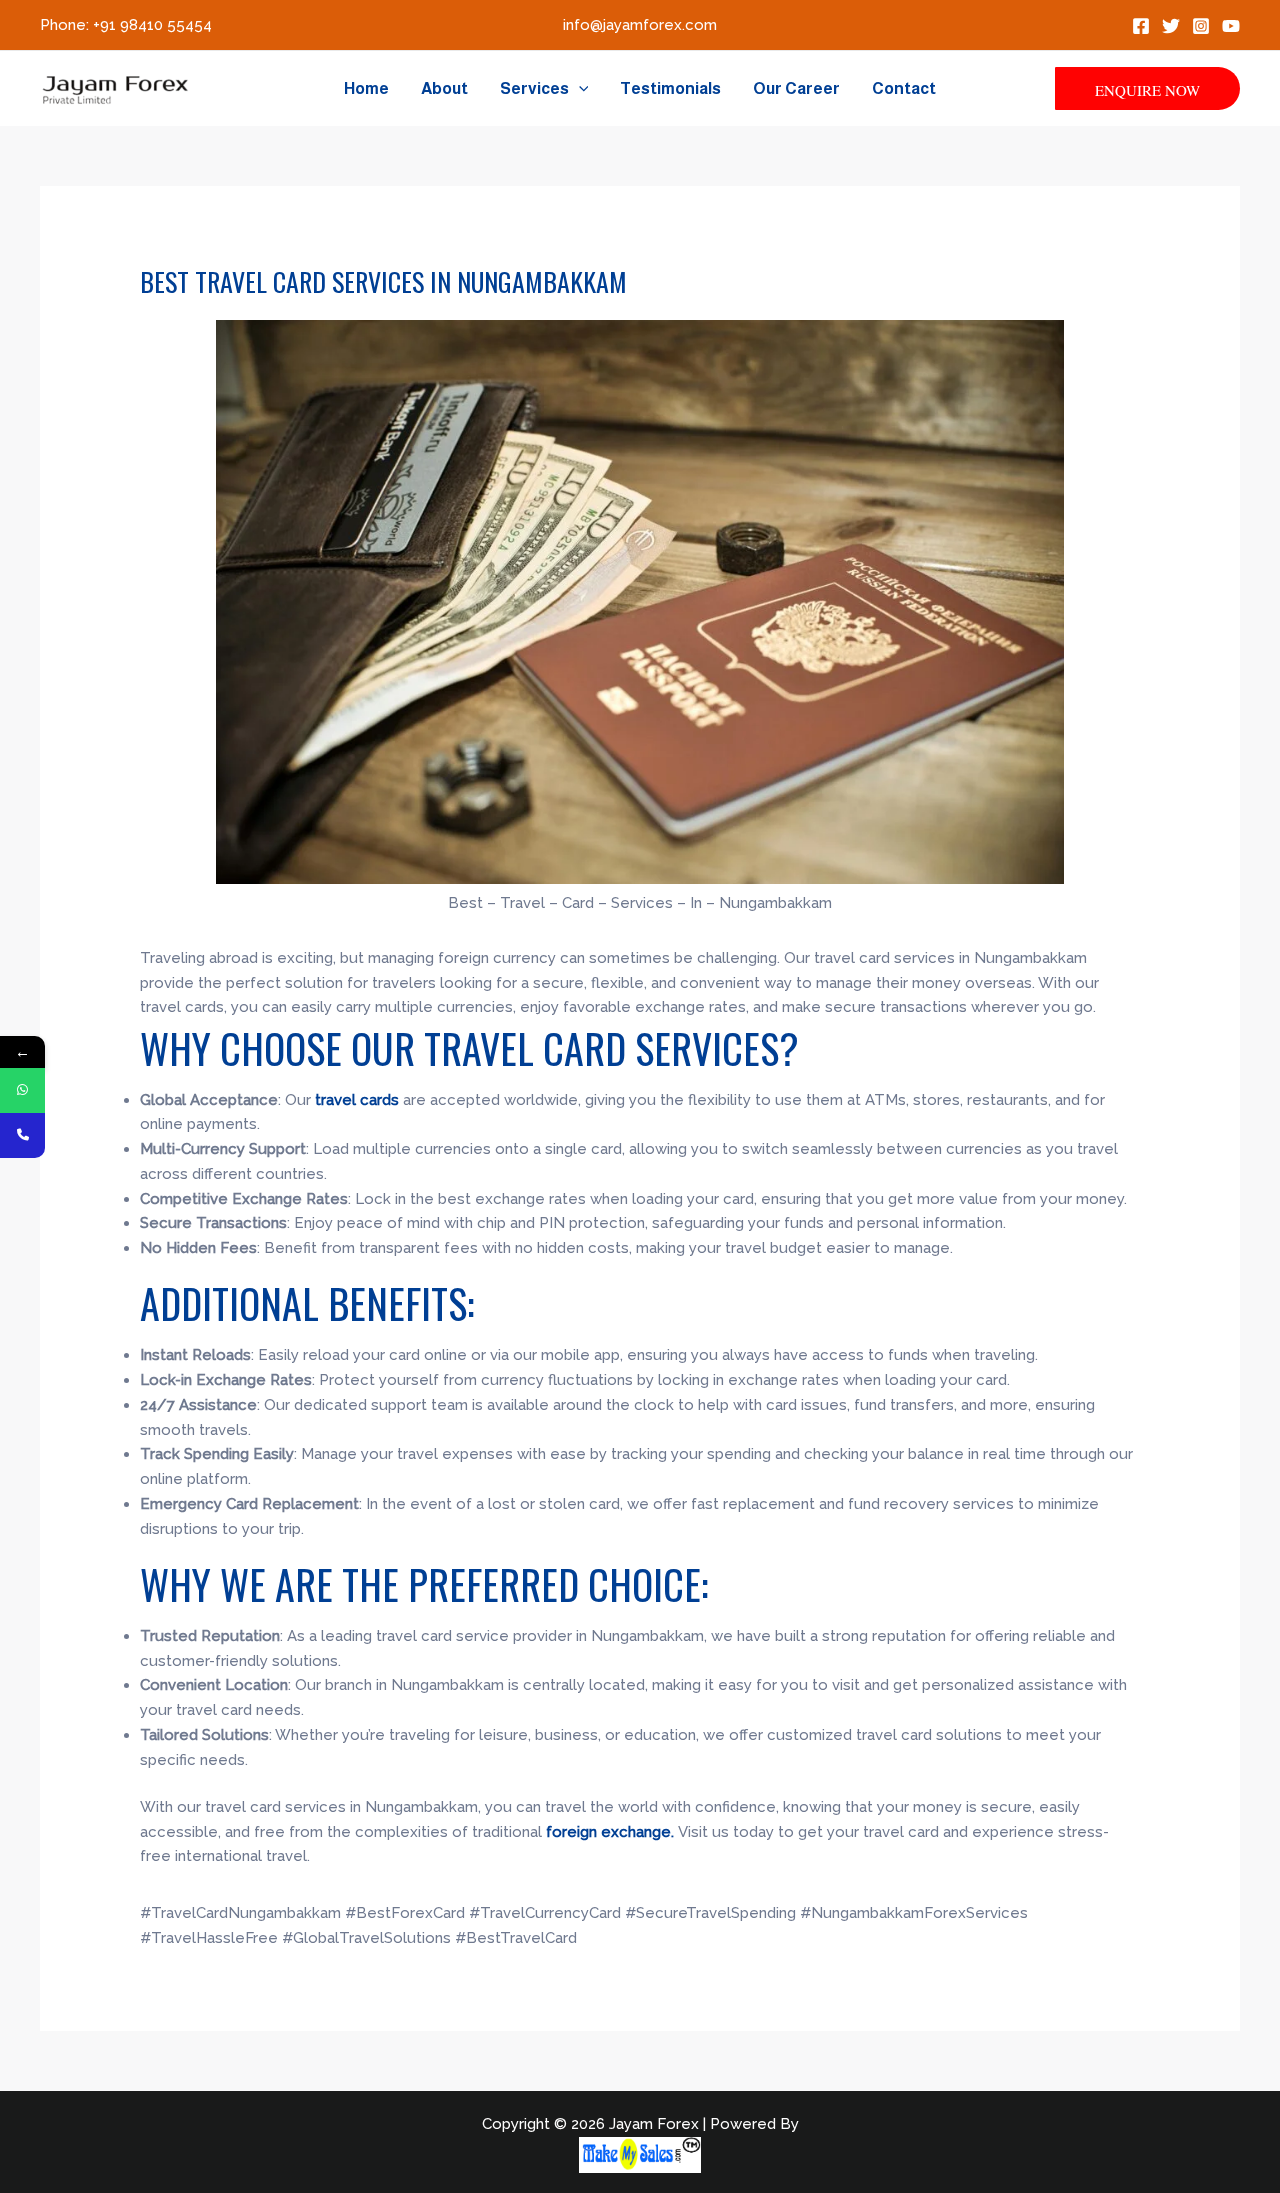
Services (534, 88)
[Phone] (22, 1135)
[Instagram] (1201, 26)
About (444, 88)
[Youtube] (1231, 26)
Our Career (796, 88)
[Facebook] (1141, 26)
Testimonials (670, 88)
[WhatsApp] (22, 1090)
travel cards (355, 1100)
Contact (904, 88)
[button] (579, 89)
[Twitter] (1171, 26)
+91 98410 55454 (152, 25)
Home (366, 88)
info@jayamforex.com (640, 25)
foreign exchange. (612, 1832)
